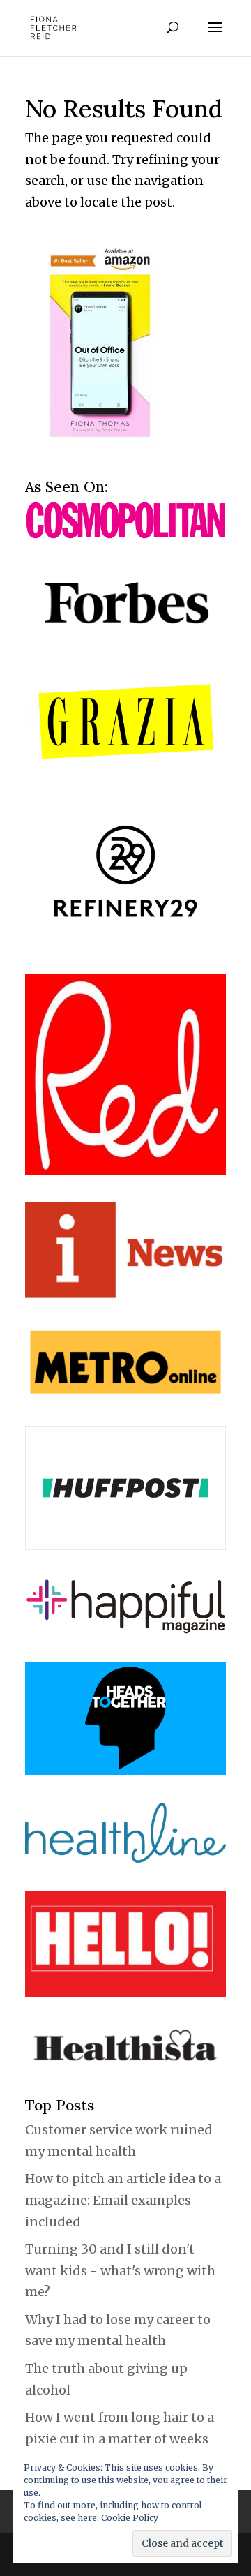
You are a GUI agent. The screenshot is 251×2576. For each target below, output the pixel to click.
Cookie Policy (130, 2518)
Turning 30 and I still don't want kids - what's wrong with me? (120, 2270)
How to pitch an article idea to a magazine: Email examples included (123, 2200)
